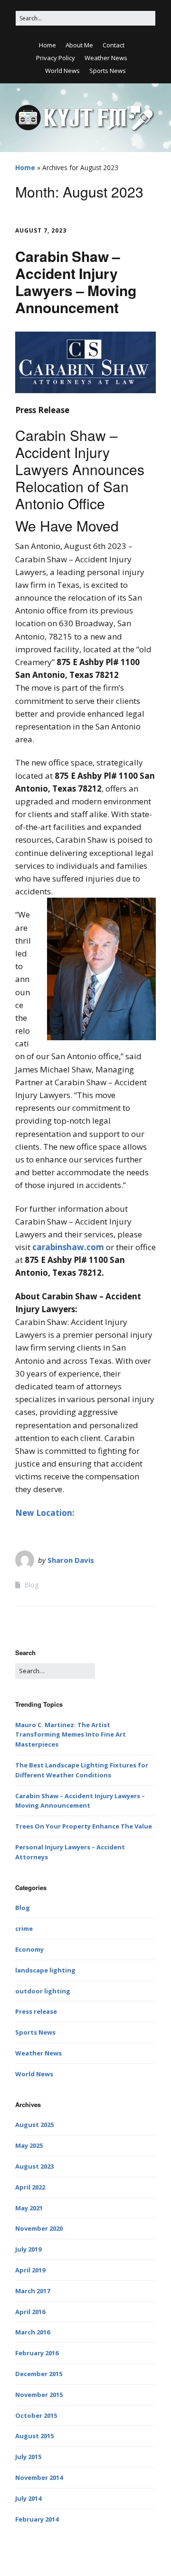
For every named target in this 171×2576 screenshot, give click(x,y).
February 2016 (37, 2353)
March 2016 (33, 2332)
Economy (29, 1949)
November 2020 (39, 2228)
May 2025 (29, 2145)
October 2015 (36, 2415)
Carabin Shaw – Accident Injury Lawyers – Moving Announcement (76, 282)
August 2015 (34, 2436)
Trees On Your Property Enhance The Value (84, 1826)
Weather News (106, 58)
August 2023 (34, 2166)
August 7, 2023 (41, 230)
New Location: (45, 1513)
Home (47, 45)
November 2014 (39, 2477)
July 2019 (28, 2249)
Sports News (108, 71)
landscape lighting (45, 1970)
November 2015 (39, 2395)
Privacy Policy (56, 58)
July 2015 (28, 2457)
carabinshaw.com (68, 1247)
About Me (79, 45)
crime (24, 1928)
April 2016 (30, 2312)
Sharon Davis (71, 1560)
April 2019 (30, 2270)
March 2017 (33, 2291)
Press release (36, 2011)
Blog (31, 1585)
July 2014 (28, 2498)
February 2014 (37, 2519)
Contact (114, 45)
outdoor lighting (43, 1991)
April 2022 (30, 2187)
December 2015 (39, 2374)
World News (62, 71)
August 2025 (34, 2125)
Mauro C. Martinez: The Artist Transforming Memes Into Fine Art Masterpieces (71, 1735)
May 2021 (29, 2208)
